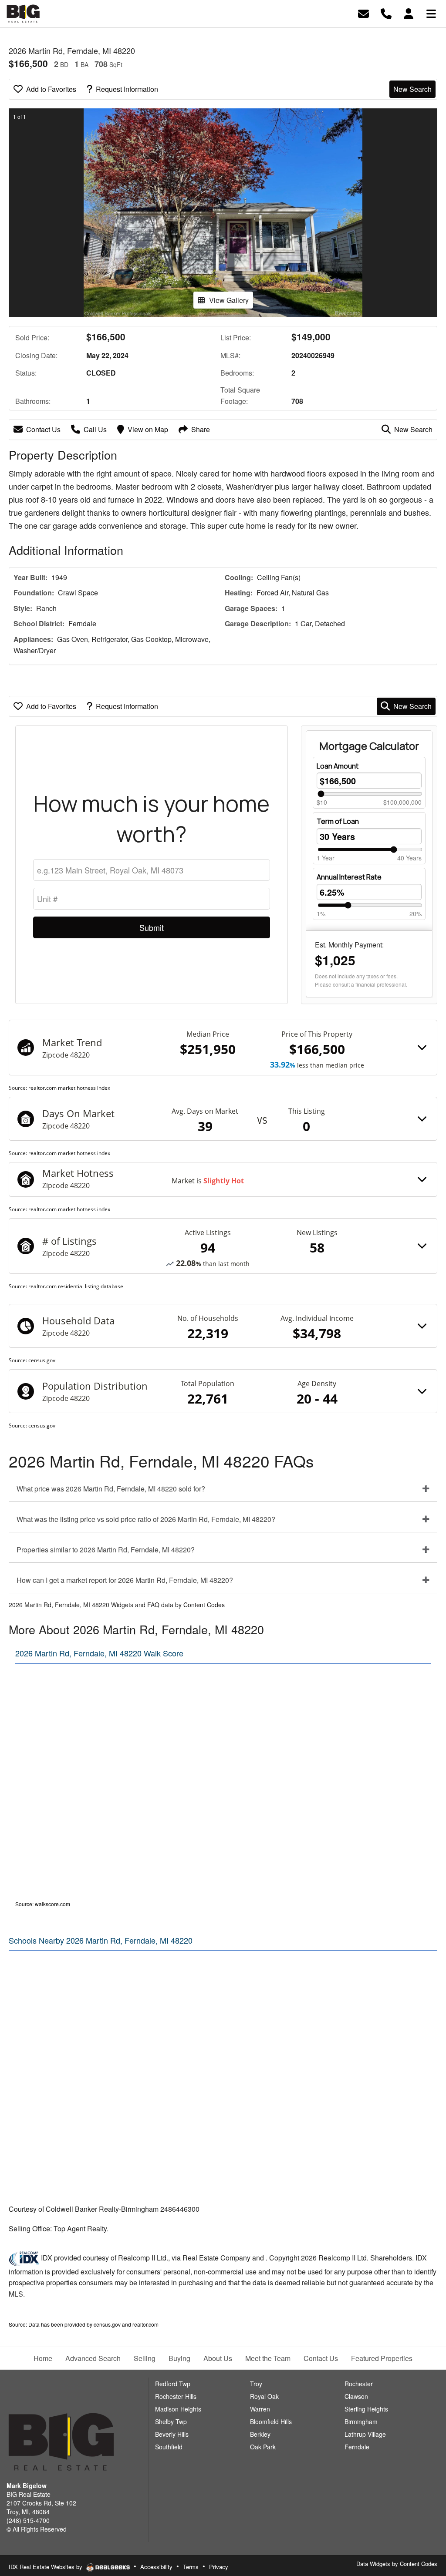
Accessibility (156, 2567)
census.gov (42, 1360)
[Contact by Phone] (386, 13)
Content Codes (204, 1605)
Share (201, 429)
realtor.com (145, 2324)
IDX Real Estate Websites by (46, 2567)
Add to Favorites (51, 89)
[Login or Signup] (409, 13)
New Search (412, 89)
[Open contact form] (363, 13)
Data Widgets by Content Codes (397, 2564)
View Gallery (229, 300)
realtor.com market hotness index (69, 1088)
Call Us (95, 429)
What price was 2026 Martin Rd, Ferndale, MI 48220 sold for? (111, 1489)
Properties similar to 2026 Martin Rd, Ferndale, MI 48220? (106, 1550)
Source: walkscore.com (43, 1904)
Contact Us (43, 429)
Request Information (127, 89)
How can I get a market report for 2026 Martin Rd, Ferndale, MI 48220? (125, 1580)
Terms (191, 2567)
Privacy (219, 2567)
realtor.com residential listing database (76, 1286)
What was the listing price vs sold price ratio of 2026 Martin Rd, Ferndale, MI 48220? (146, 1519)
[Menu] (431, 13)
